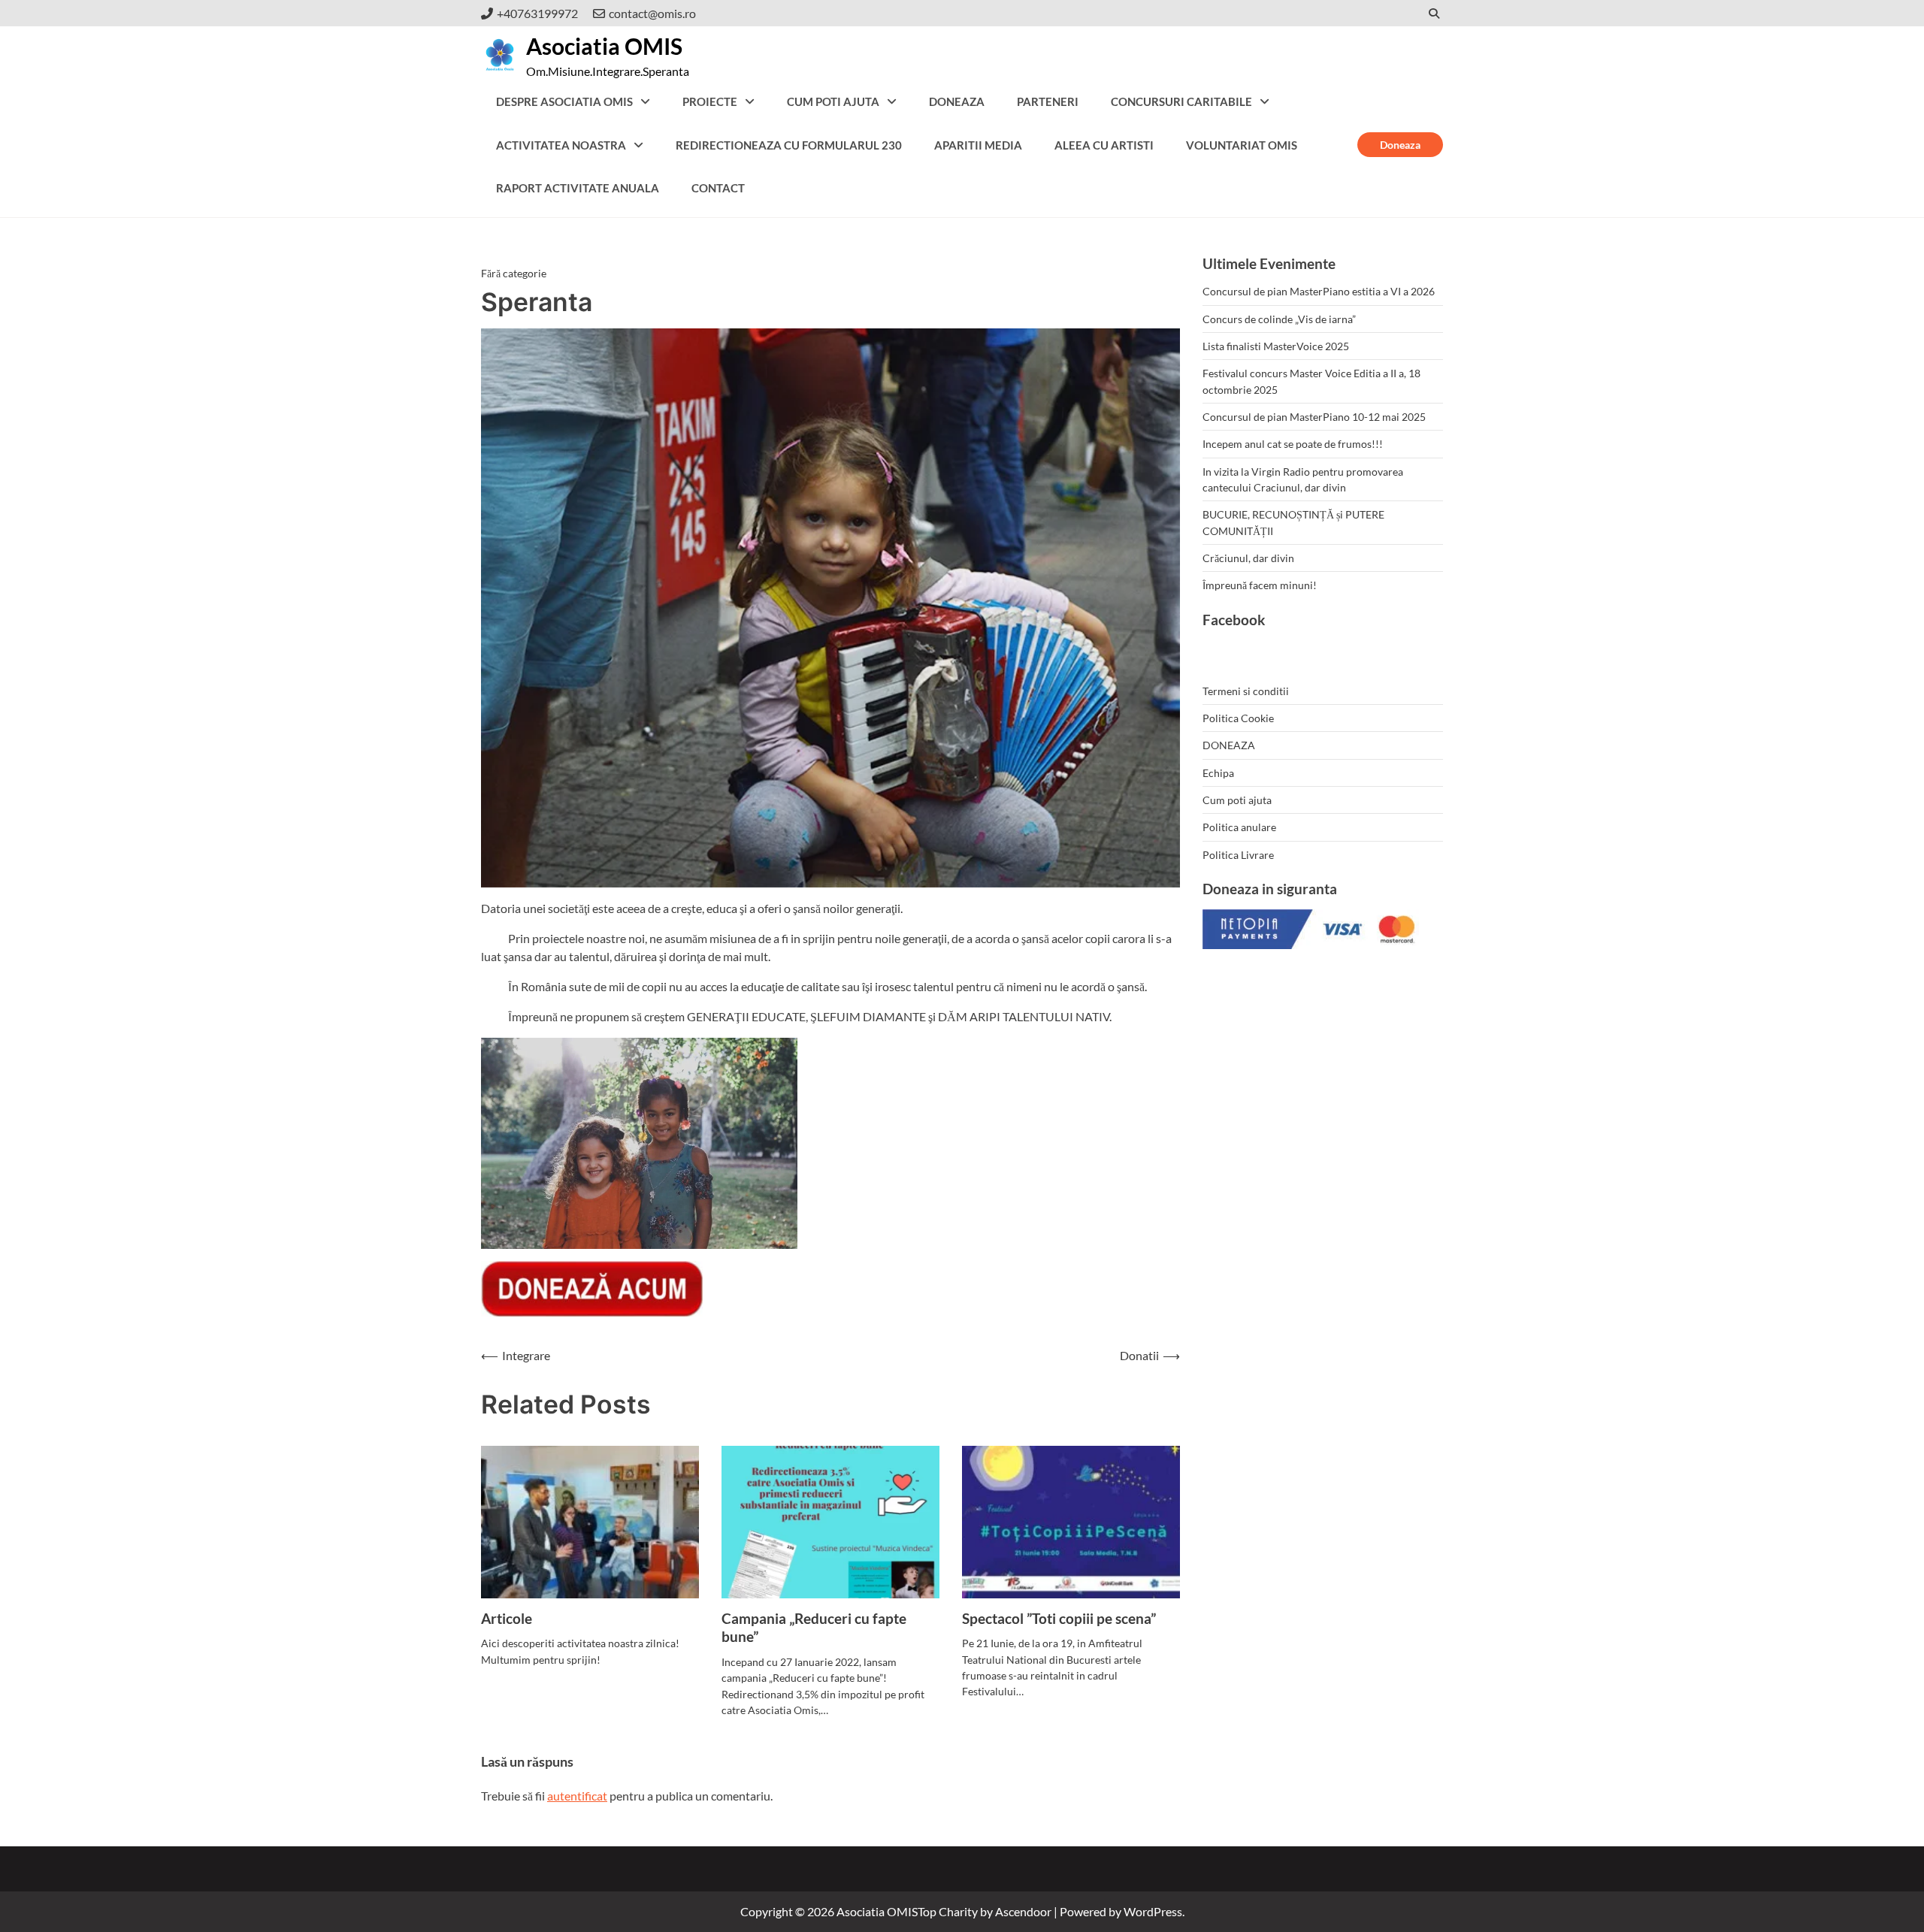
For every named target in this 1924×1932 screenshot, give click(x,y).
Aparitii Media (978, 145)
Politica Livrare (1238, 855)
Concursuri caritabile (1181, 101)
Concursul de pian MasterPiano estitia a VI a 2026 (1319, 291)
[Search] (1434, 13)
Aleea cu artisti (1104, 145)
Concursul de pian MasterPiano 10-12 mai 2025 (1314, 417)
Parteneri (1048, 101)
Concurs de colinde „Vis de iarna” (1279, 319)
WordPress (1153, 1911)
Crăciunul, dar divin (1248, 558)
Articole (507, 1618)
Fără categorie (514, 273)
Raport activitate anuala (578, 188)
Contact (718, 188)
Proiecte (710, 101)
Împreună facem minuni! (1260, 585)
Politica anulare (1239, 827)
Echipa (1218, 773)
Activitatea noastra (561, 145)
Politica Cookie (1238, 718)
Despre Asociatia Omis (564, 101)
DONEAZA (957, 101)
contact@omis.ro (652, 13)
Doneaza (1400, 145)
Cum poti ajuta (833, 101)
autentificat (577, 1796)
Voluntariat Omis (1242, 145)
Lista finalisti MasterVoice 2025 (1276, 346)
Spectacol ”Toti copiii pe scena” (1059, 1618)
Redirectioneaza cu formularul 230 (789, 145)
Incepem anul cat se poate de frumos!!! (1293, 444)
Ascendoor (1023, 1911)
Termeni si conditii (1246, 691)
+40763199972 (537, 13)
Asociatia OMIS (604, 46)
